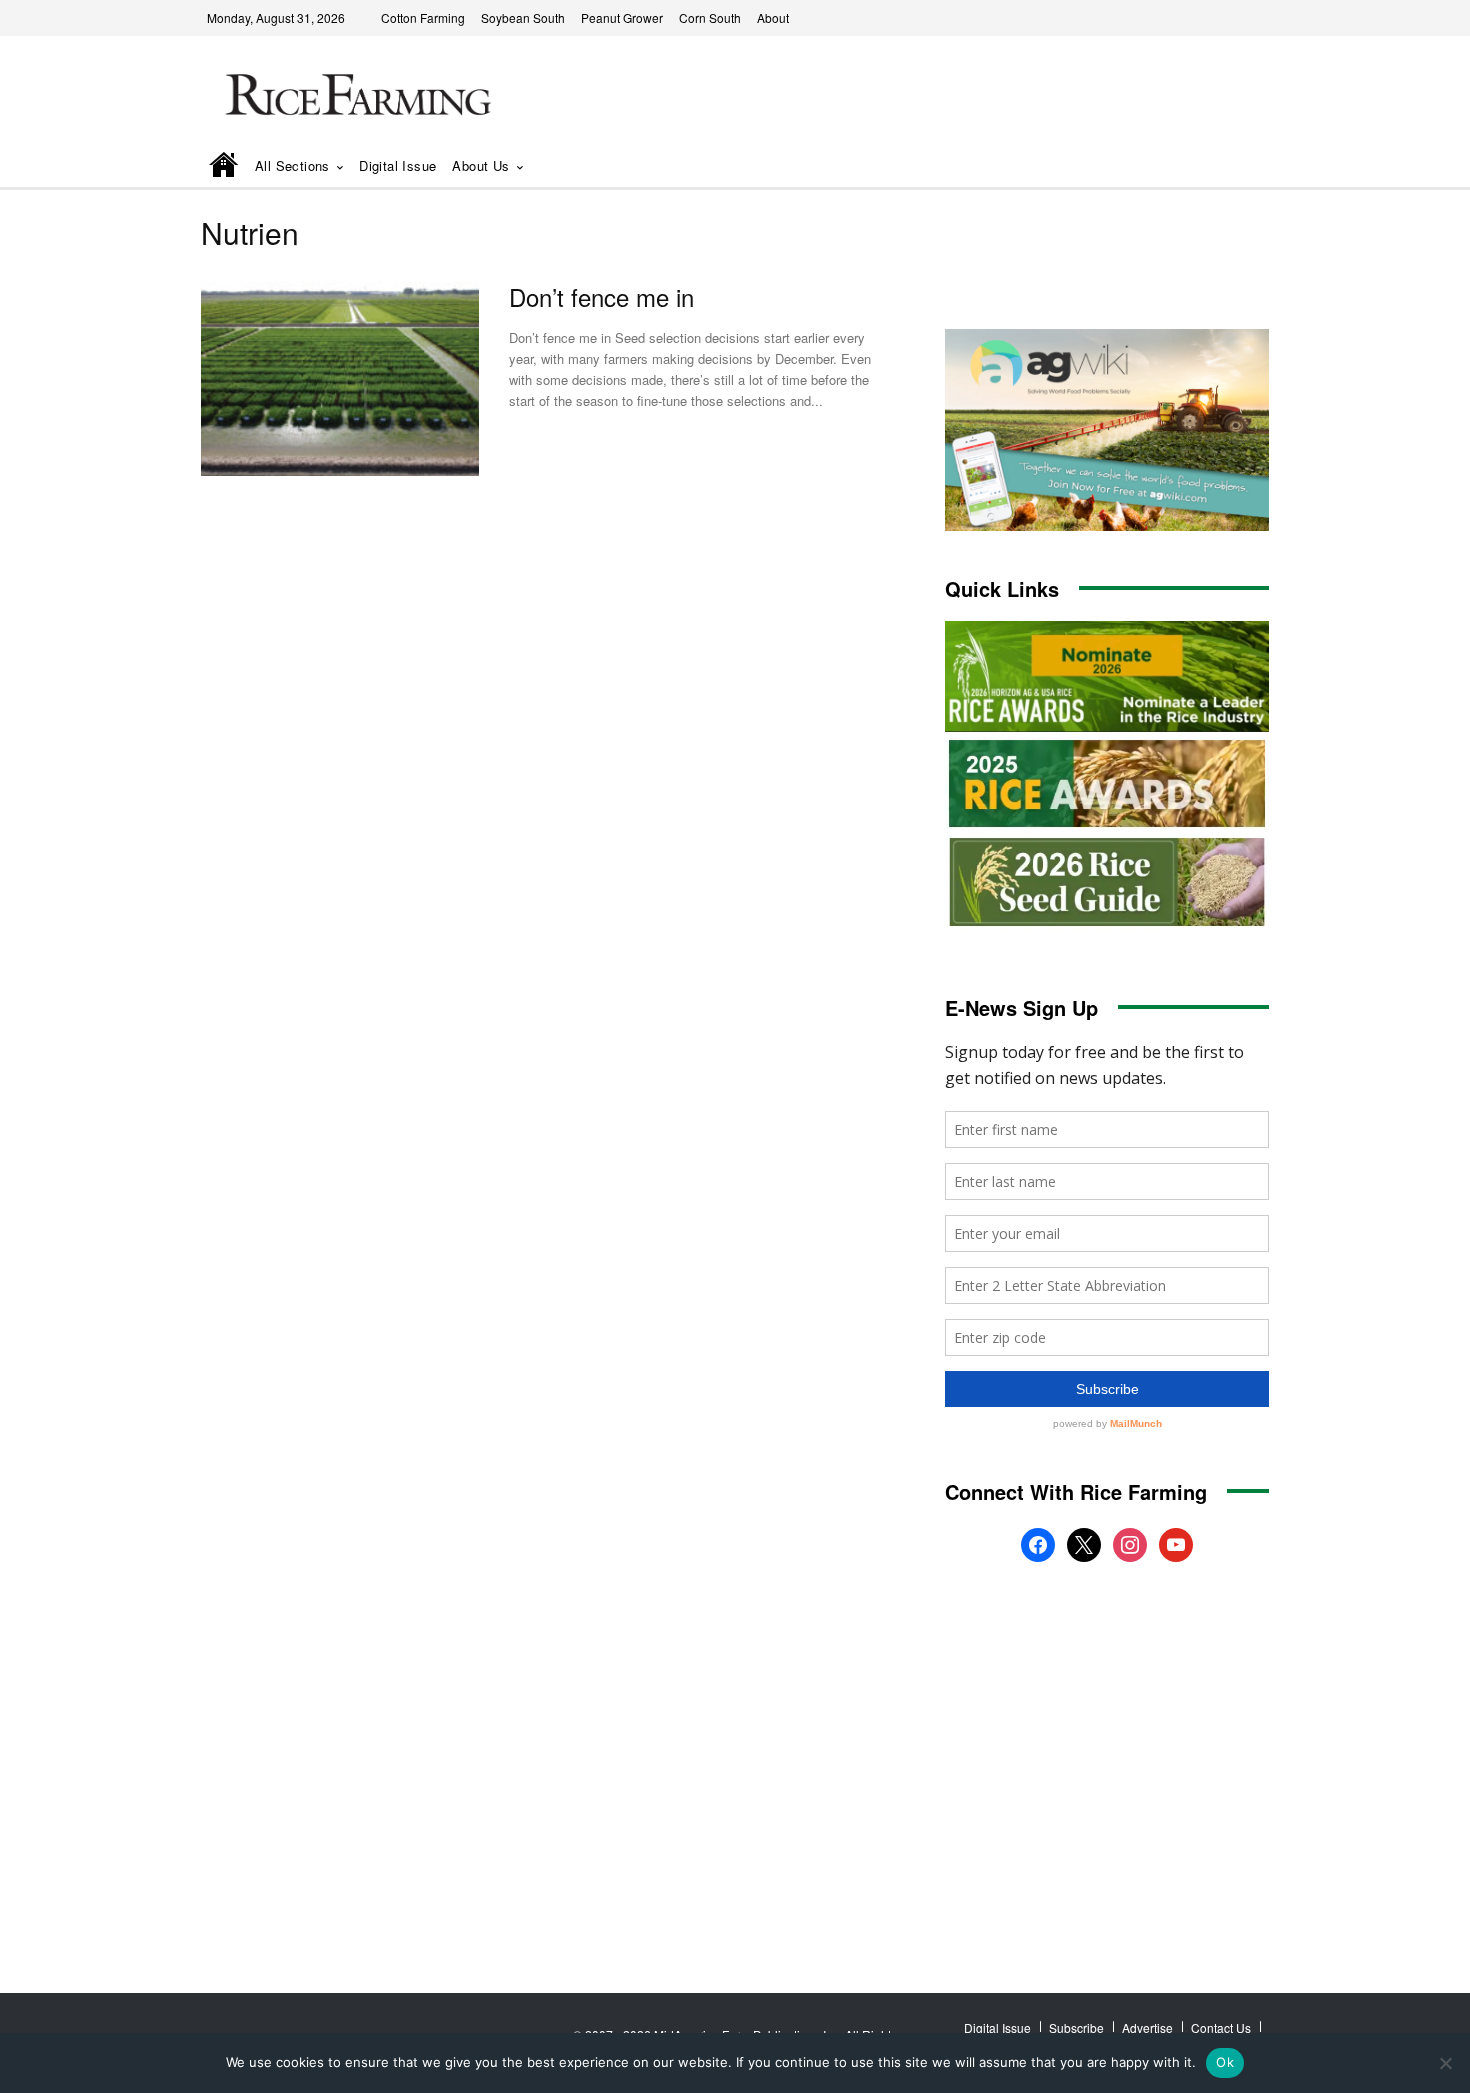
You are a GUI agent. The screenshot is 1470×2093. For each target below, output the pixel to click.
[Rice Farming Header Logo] (354, 97)
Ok (1225, 2062)
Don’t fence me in (601, 296)
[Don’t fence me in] (340, 378)
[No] (1445, 2063)
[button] (1226, 167)
